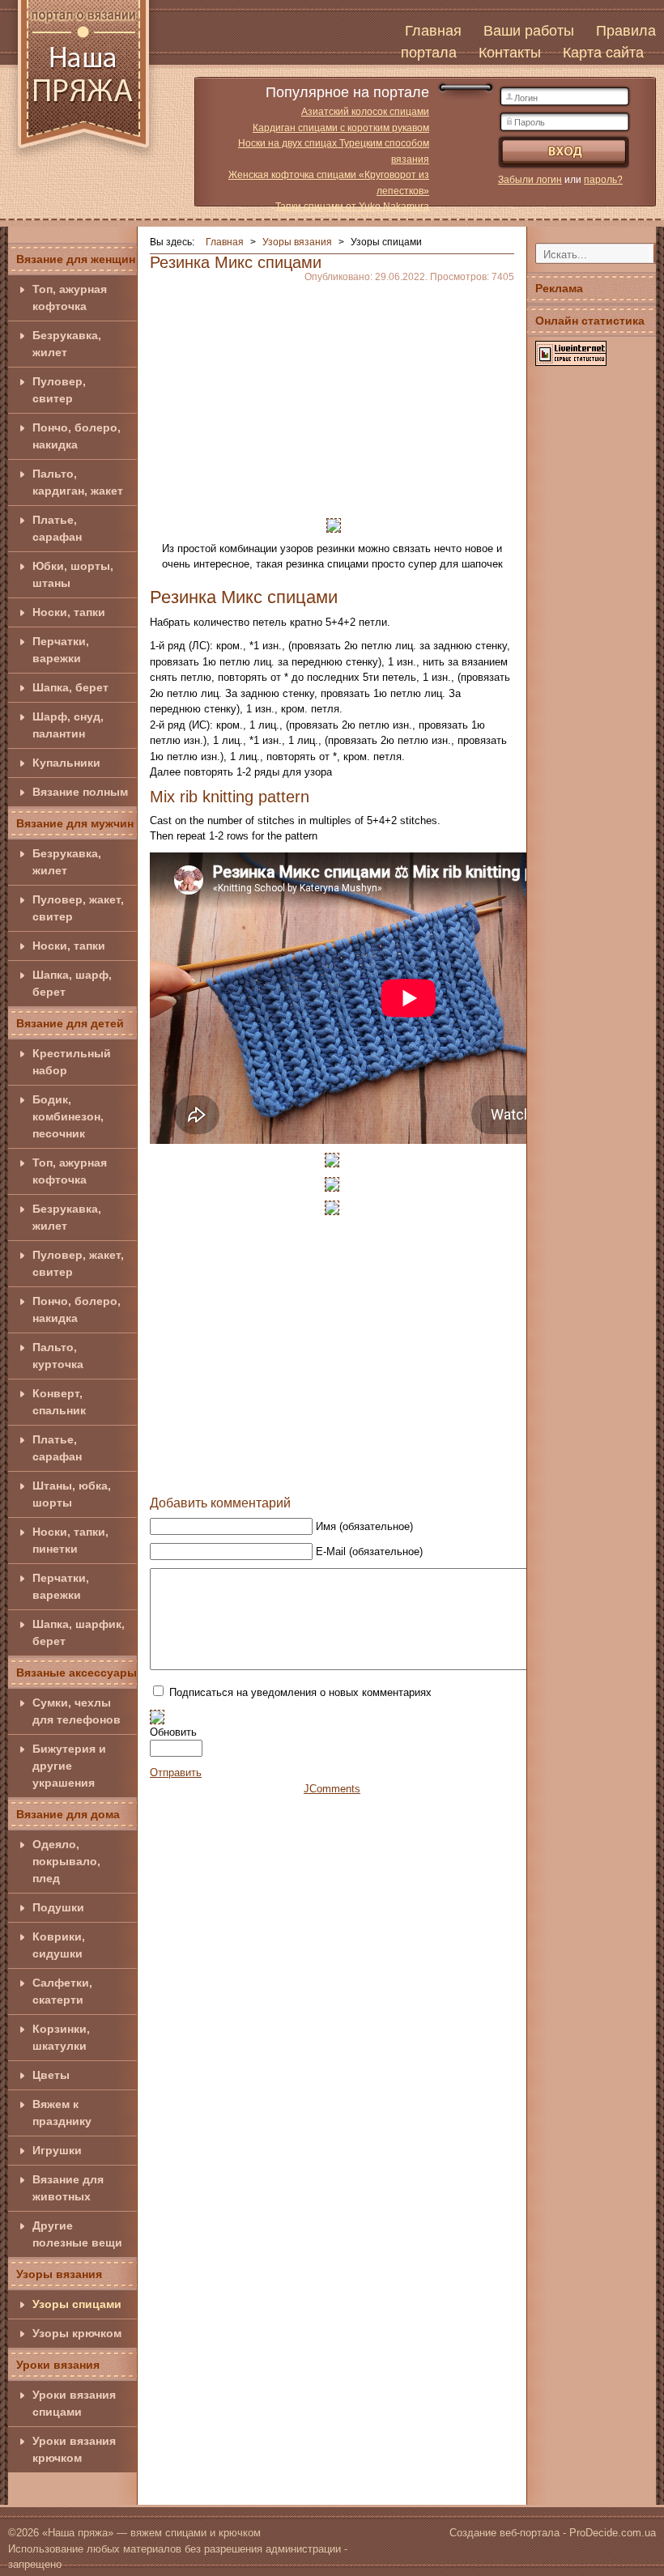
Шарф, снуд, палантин (68, 725)
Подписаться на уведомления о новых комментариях (300, 1692)
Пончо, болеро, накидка (77, 436)
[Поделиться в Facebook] (268, 1471)
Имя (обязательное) (364, 1526)
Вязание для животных (68, 2188)
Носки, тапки (69, 612)
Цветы (51, 2075)
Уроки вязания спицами (74, 2403)
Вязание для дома (68, 1814)
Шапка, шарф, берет (72, 983)
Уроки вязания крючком (74, 2449)
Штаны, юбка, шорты (72, 1494)
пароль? (603, 180)
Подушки (58, 1907)
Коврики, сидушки (59, 1945)
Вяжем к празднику (62, 2113)
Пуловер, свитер (59, 390)
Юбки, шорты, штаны (73, 574)
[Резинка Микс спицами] (334, 524)
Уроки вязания (58, 2365)
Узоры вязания (59, 2274)
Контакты (510, 53)
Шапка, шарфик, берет (79, 1632)
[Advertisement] (332, 395)
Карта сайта (603, 53)
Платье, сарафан (57, 528)
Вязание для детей (70, 1023)
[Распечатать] (422, 1471)
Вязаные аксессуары (77, 1673)
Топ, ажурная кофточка (70, 298)
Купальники (66, 763)
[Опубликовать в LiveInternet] (391, 1471)
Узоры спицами (77, 2304)
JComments (332, 1789)
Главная (433, 31)
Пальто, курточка (58, 1356)
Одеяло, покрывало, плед (66, 1861)
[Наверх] (237, 1471)
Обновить (173, 1732)
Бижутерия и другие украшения (69, 1766)
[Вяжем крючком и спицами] (83, 83)
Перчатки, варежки (61, 650)
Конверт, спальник (59, 1402)
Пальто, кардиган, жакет (78, 482)
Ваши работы (529, 31)
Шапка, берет (70, 687)
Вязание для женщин (76, 259)
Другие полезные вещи (77, 2234)
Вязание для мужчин (75, 823)
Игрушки (57, 2150)
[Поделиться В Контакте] (299, 1471)
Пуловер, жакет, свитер (78, 908)
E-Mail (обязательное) (369, 1552)
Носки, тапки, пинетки (70, 1540)
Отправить (176, 1773)
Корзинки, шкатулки (61, 2037)
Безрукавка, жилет (67, 344)
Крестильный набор (72, 1062)
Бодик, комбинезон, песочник (68, 1116)
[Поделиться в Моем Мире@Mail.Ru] (330, 1471)
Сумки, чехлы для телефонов (77, 1711)
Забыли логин (530, 180)
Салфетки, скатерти (62, 1991)
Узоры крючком (77, 2333)
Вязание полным (80, 792)
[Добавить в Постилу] (360, 1471)
